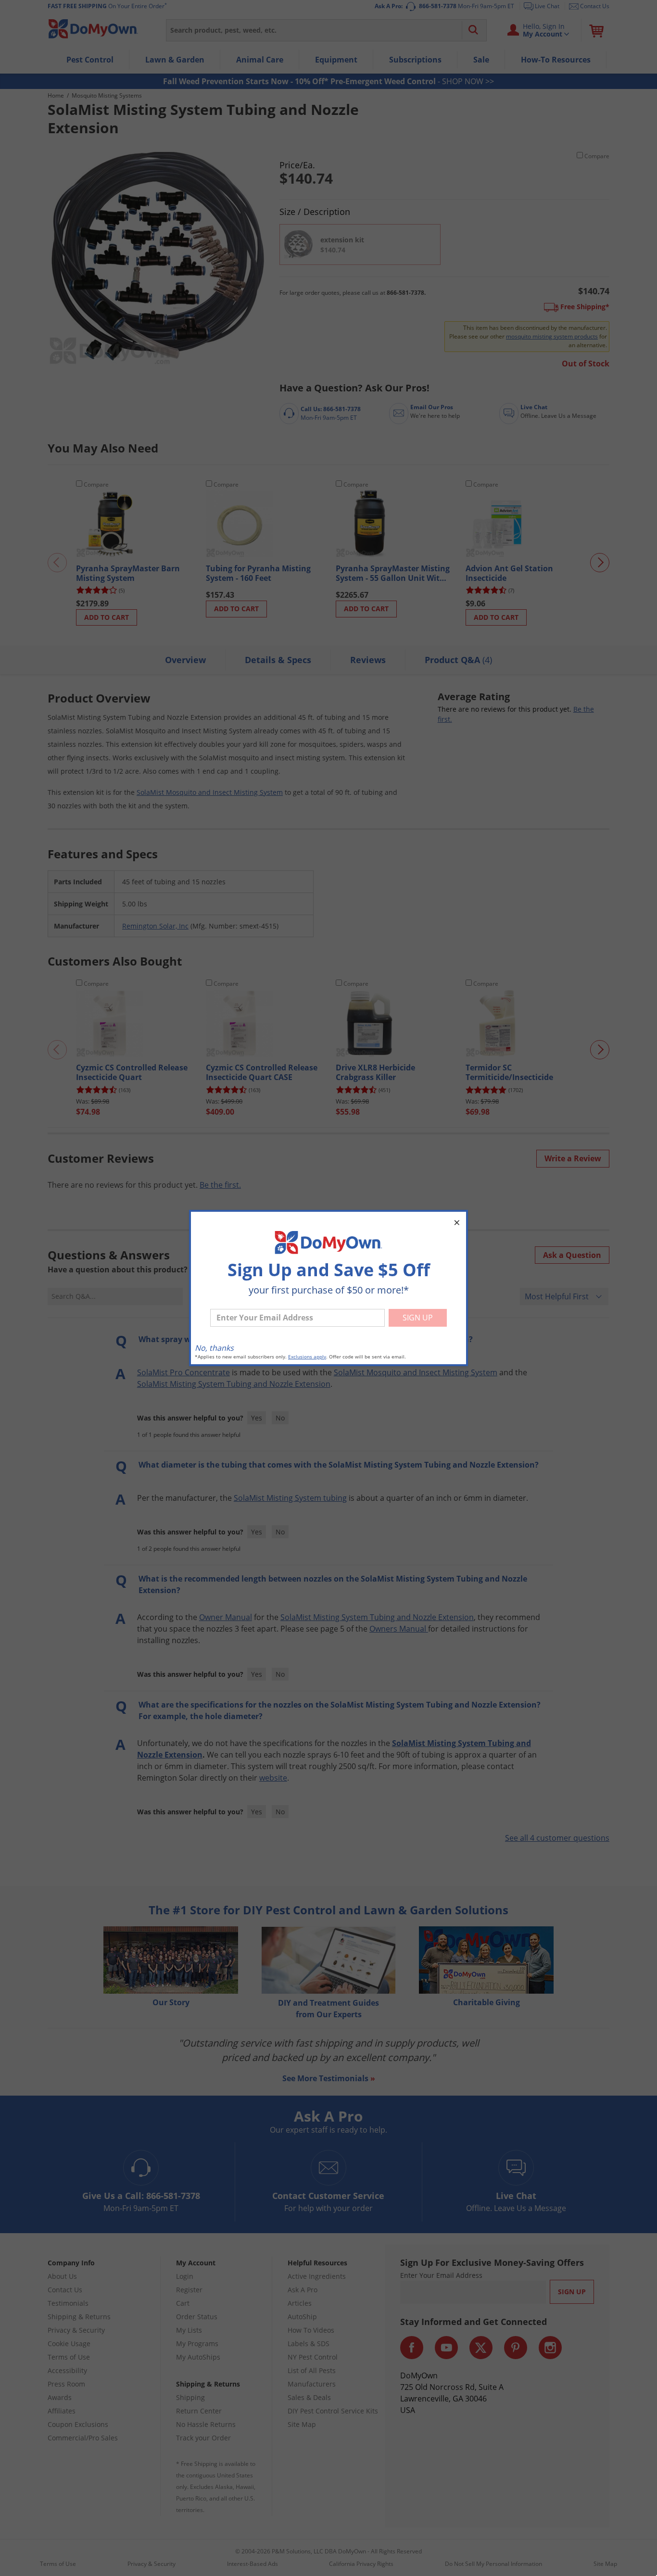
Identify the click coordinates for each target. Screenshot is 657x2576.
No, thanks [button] (214, 1348)
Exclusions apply (307, 1357)
